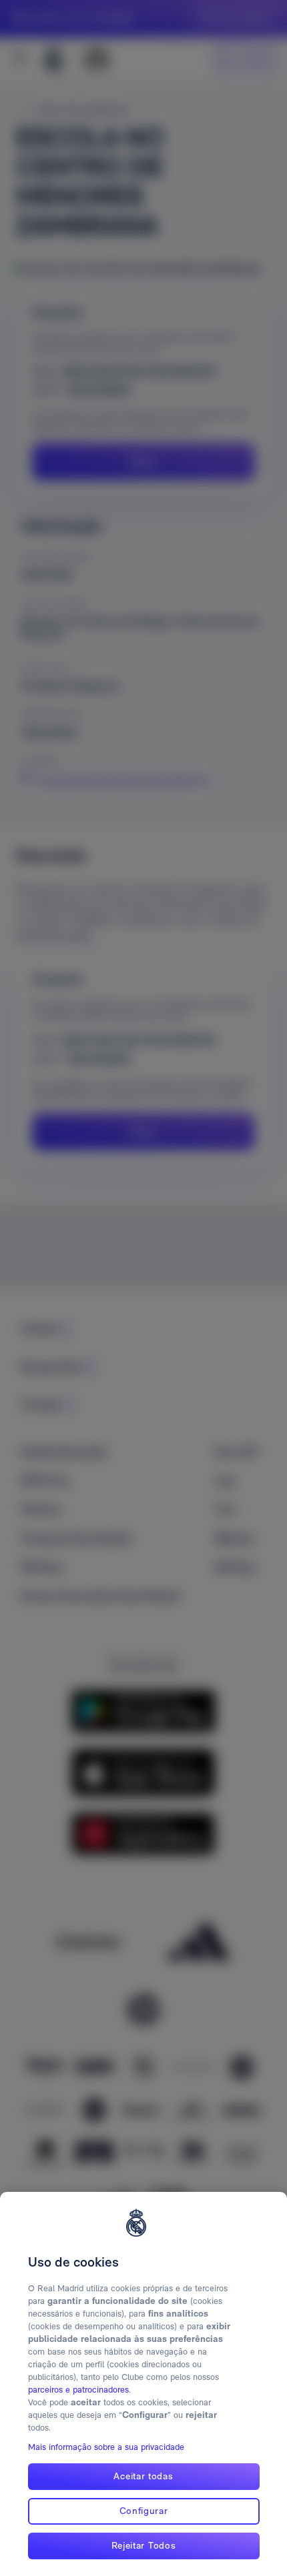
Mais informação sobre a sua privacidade (106, 2447)
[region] (143, 2384)
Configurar (144, 2511)
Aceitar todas (143, 2476)
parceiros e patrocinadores (78, 2390)
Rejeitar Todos (144, 2545)
